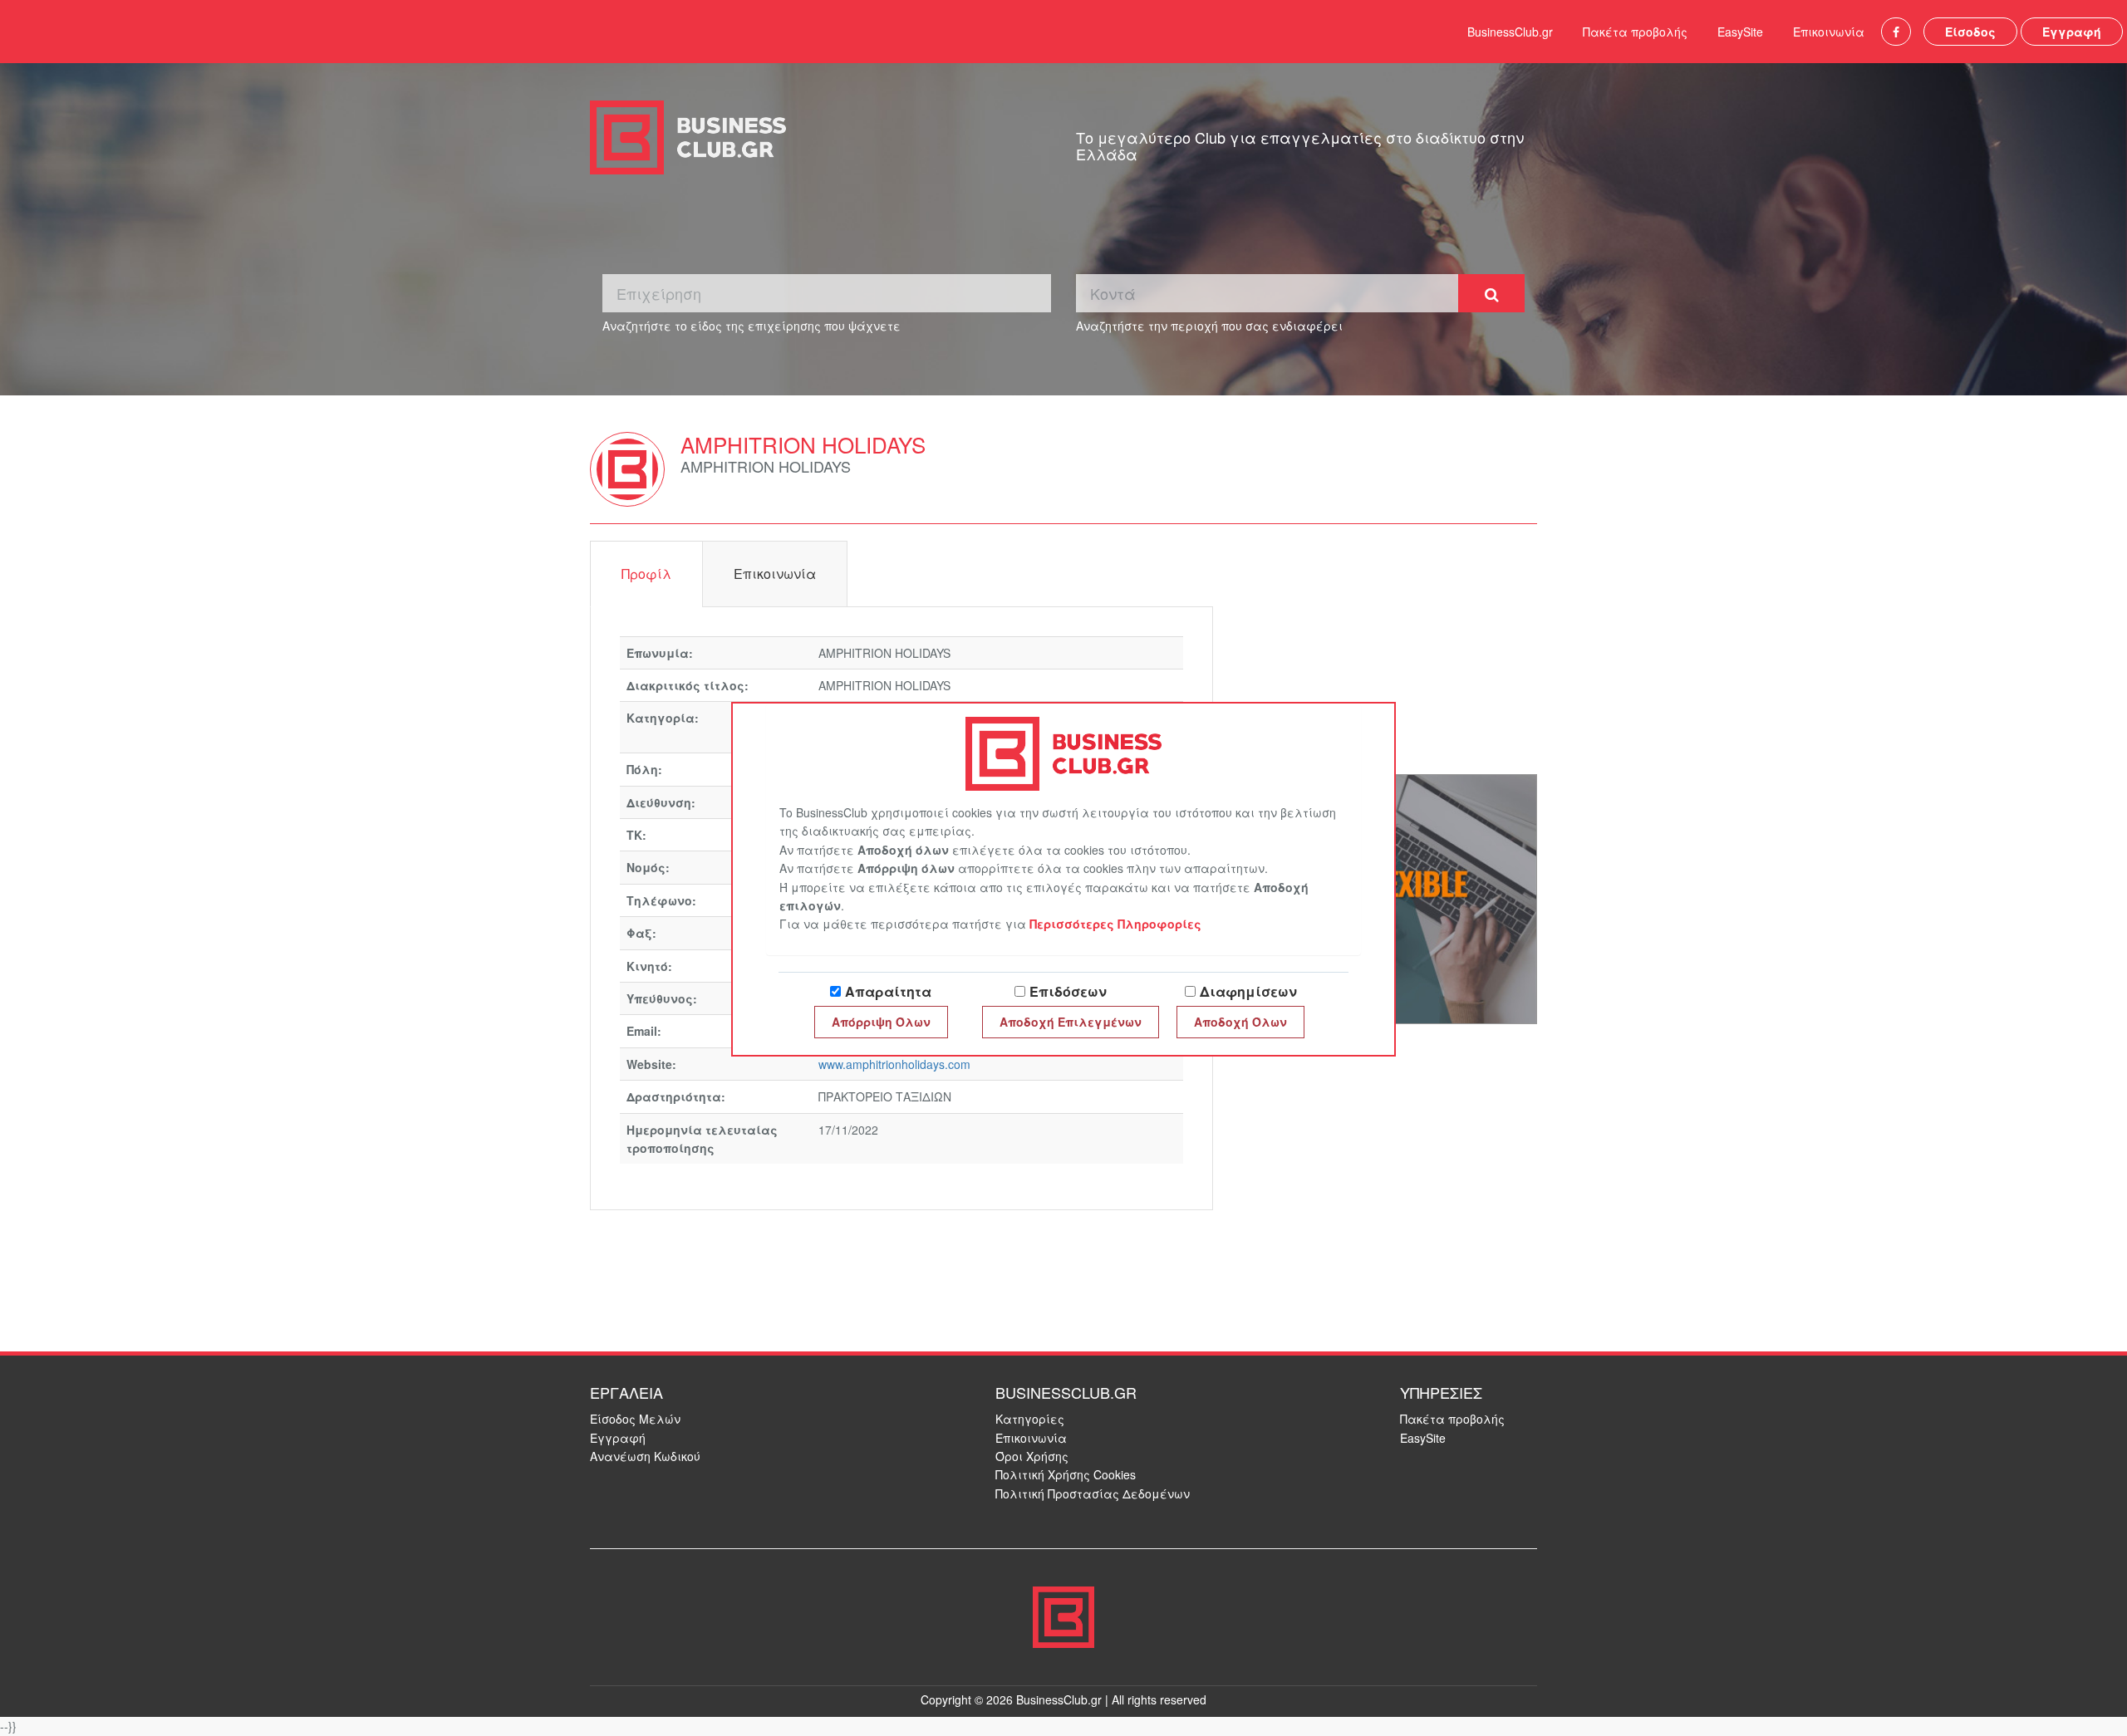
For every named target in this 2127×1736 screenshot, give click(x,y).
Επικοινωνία (1829, 32)
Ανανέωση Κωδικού (645, 1456)
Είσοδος (1970, 32)
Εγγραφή (2072, 32)
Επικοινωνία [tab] (775, 574)
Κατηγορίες (1030, 1419)
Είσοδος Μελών (635, 1419)
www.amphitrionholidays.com (894, 1064)
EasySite (1740, 32)
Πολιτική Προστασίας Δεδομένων (1093, 1493)
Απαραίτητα (888, 991)
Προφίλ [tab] (646, 574)
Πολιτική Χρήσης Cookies (1066, 1474)
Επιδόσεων (1068, 991)
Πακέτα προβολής (1635, 32)
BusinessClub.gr (1510, 32)
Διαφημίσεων (1248, 991)
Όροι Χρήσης (1032, 1456)
